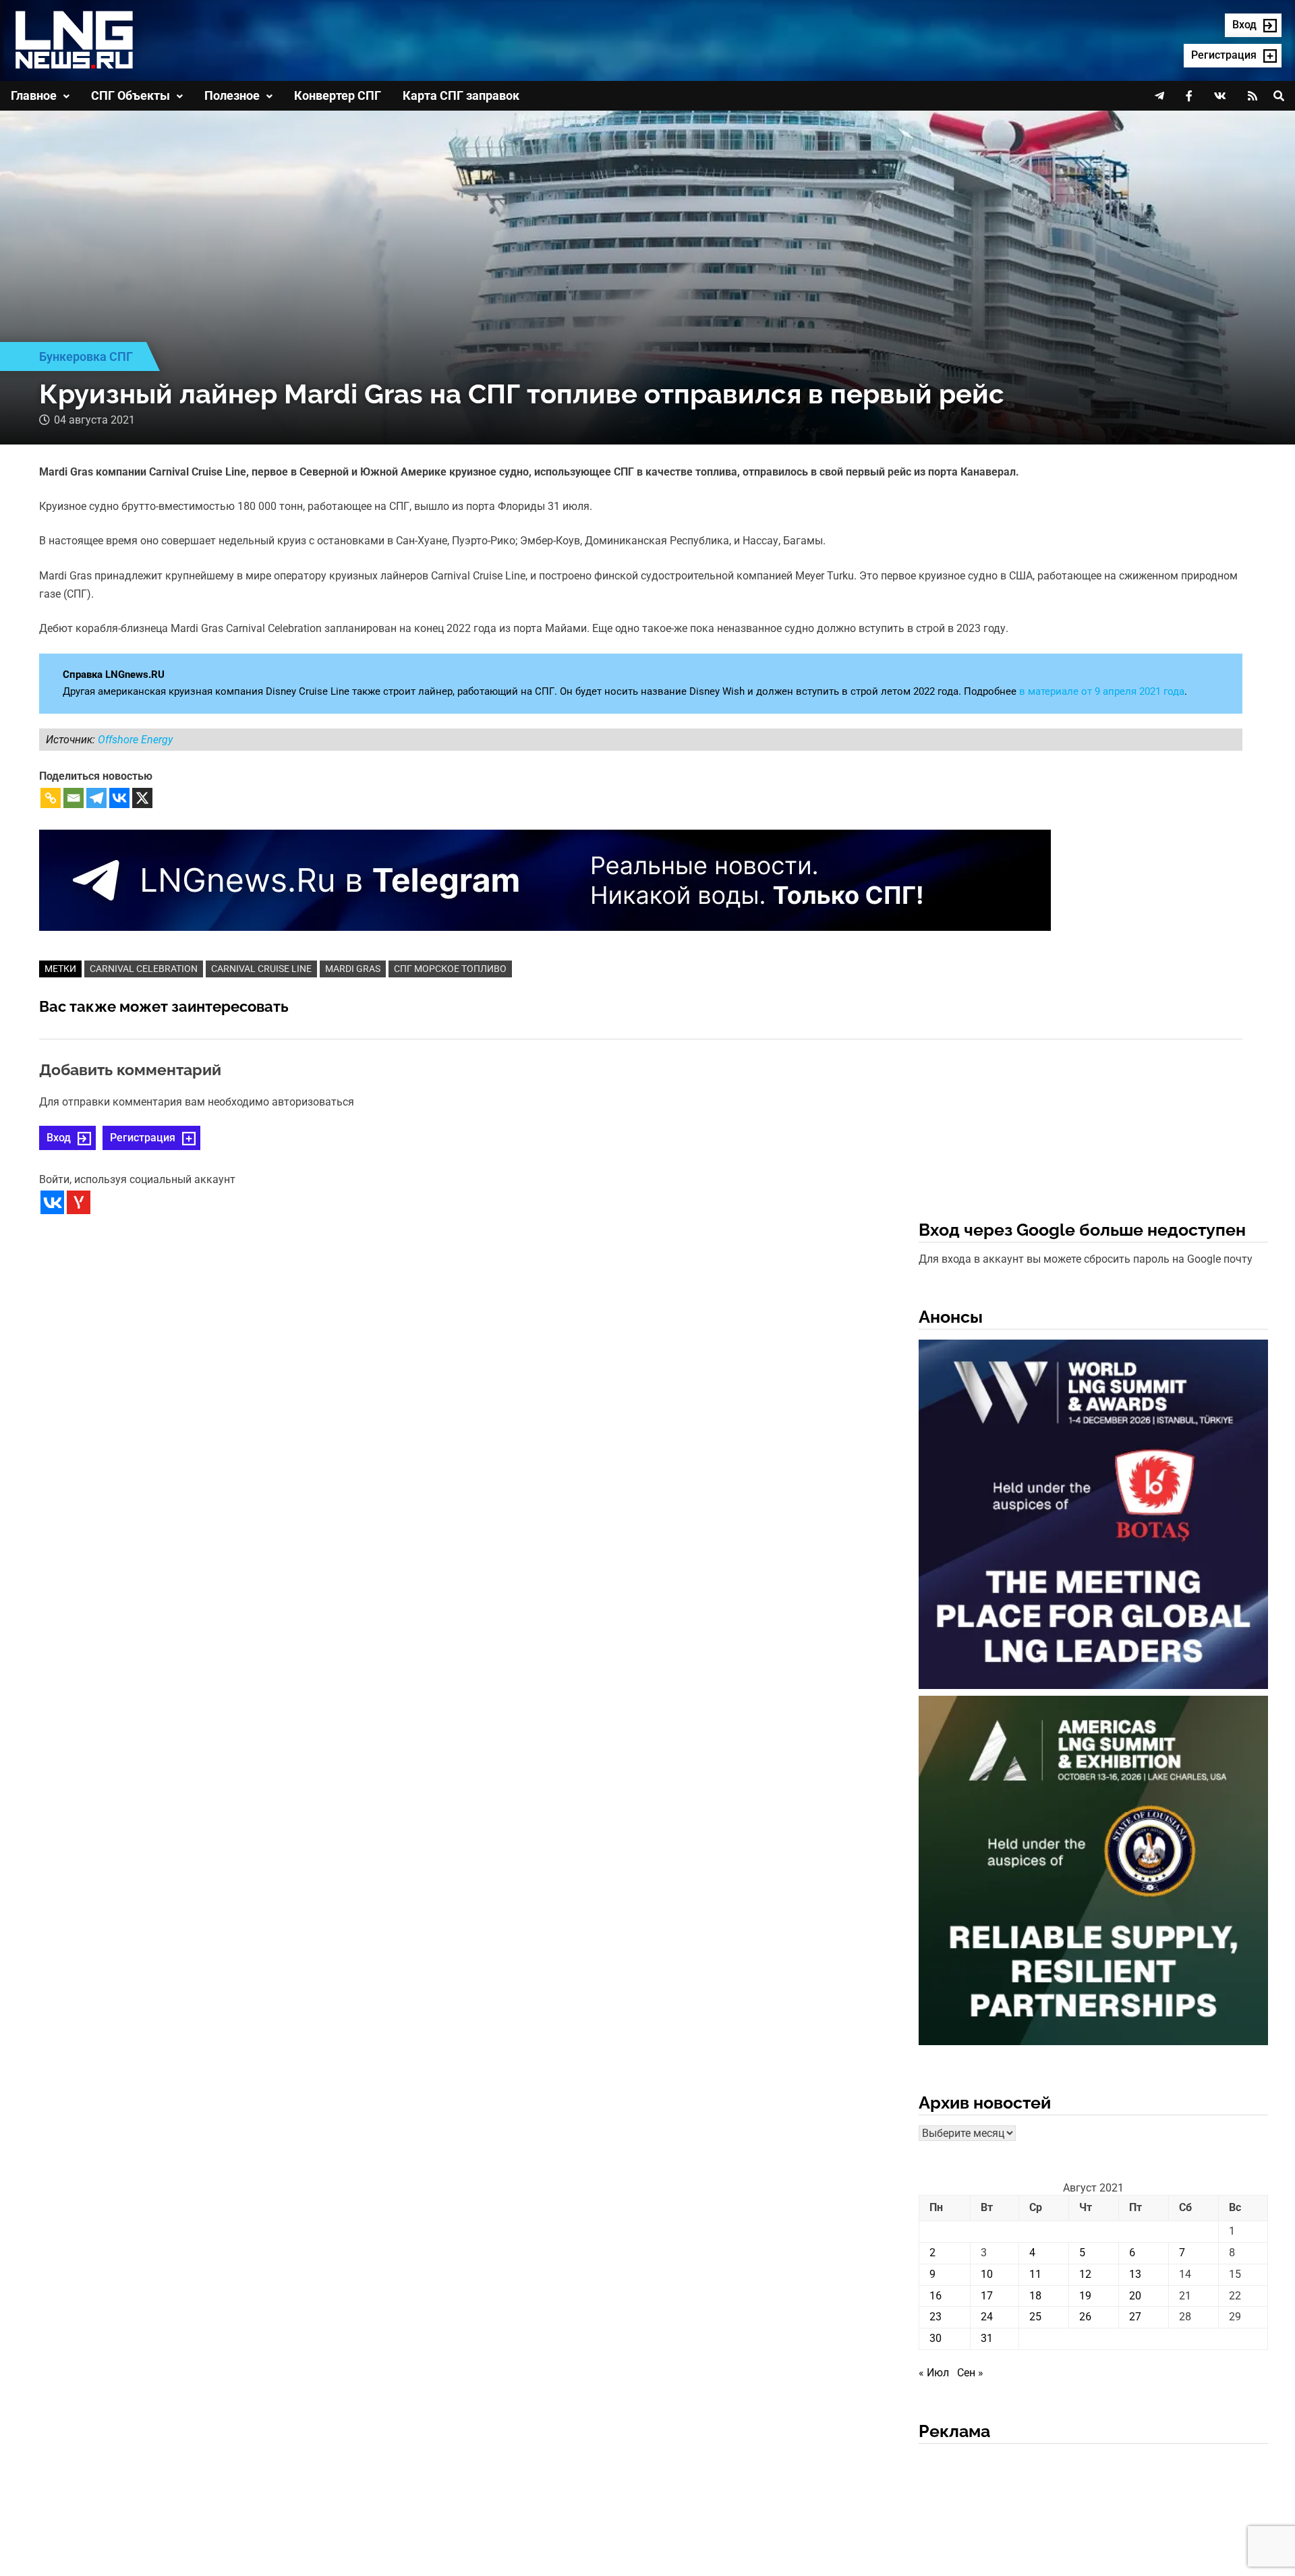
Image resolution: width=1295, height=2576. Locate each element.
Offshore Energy (135, 740)
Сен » (970, 2373)
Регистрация (143, 1138)
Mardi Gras (353, 969)
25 (1035, 2317)
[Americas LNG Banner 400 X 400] (1093, 1873)
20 (1135, 2296)
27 (1135, 2317)
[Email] (74, 798)
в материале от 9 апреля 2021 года (1102, 691)
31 (987, 2338)
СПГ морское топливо (450, 969)
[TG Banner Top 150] (545, 879)
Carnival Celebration (144, 969)
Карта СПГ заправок (461, 95)
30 (936, 2338)
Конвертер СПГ (338, 95)
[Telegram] (96, 798)
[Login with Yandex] (79, 1202)
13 (1135, 2274)
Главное (34, 95)
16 (936, 2296)
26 (1085, 2317)
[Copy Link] (51, 798)
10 (987, 2274)
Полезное (232, 95)
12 (1085, 2274)
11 (1035, 2274)
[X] (142, 798)
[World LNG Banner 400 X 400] (1093, 1517)
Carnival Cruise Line (261, 969)
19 (1085, 2296)
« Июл (934, 2373)
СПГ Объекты (131, 95)
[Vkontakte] (119, 798)
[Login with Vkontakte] (52, 1202)
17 (987, 2296)
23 (936, 2317)
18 (1035, 2296)
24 (987, 2317)
